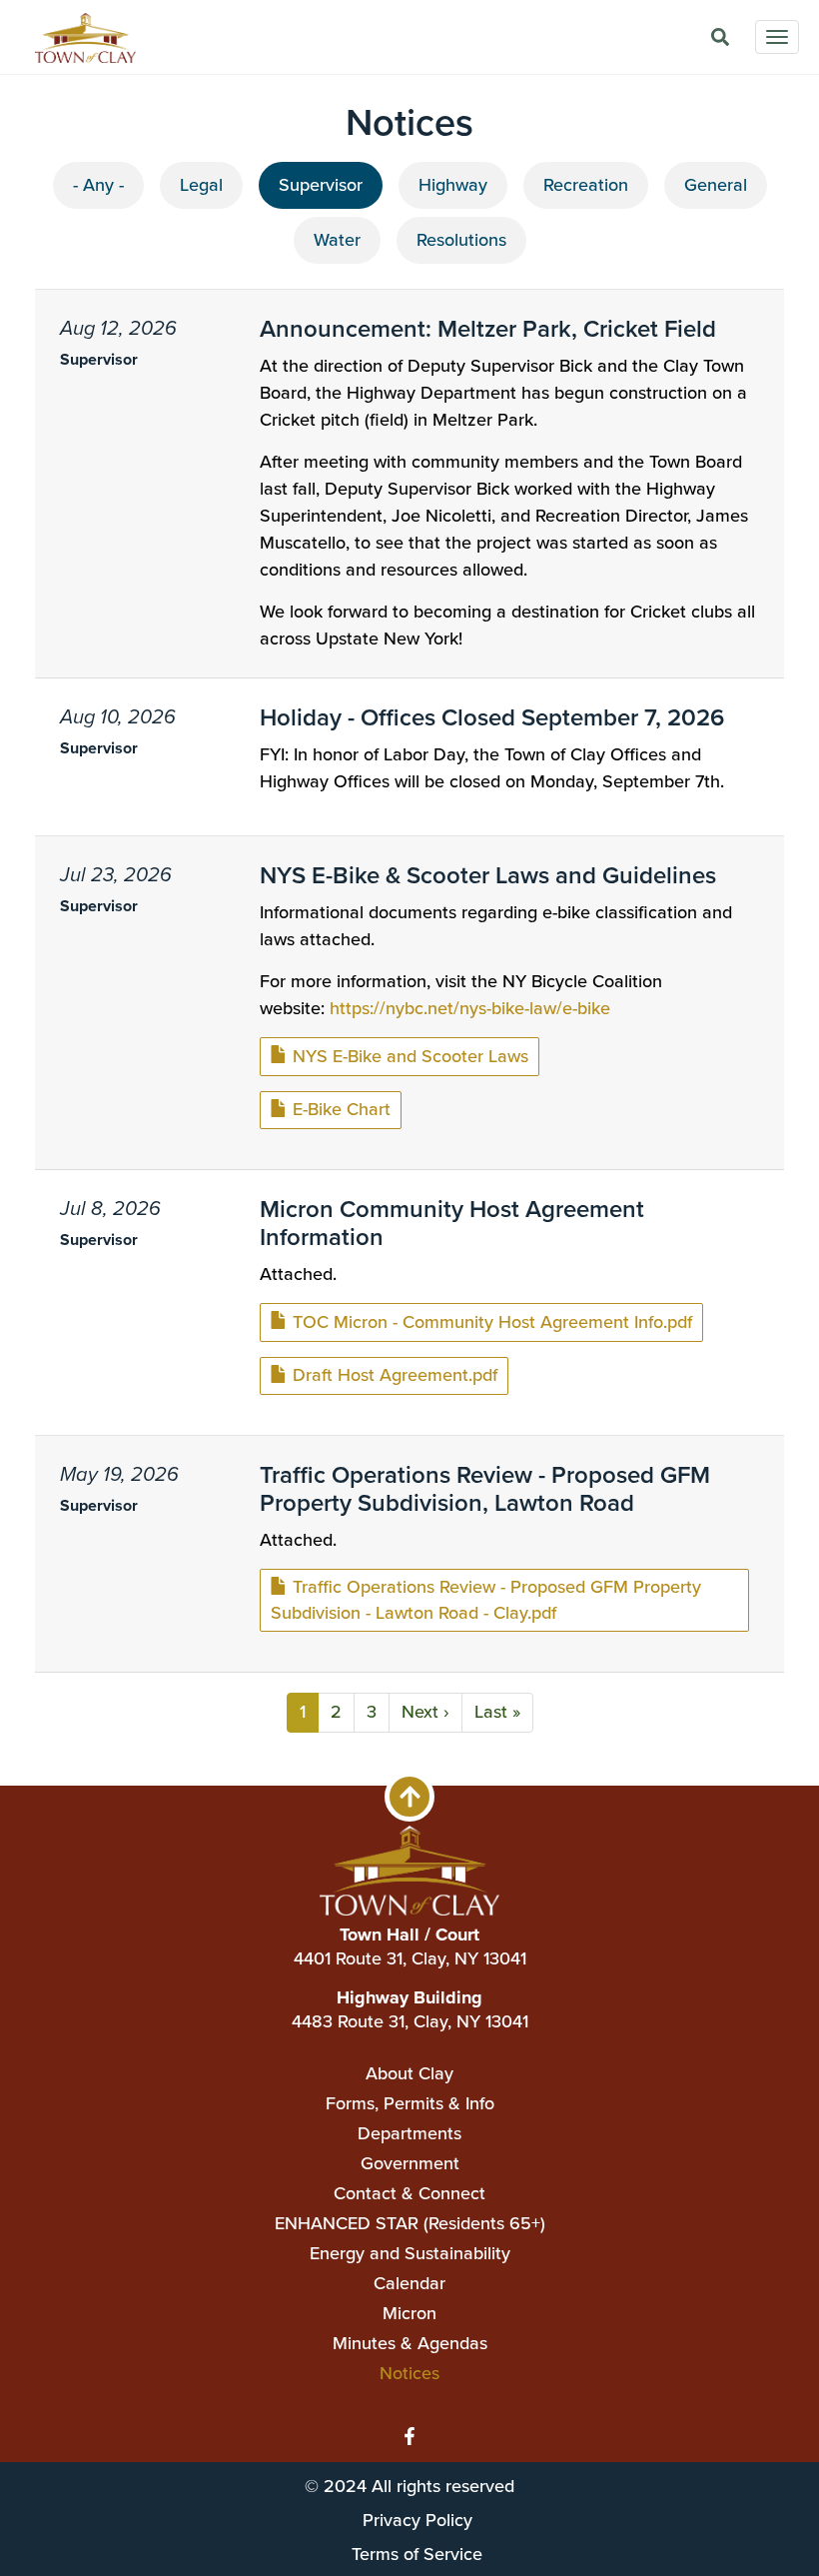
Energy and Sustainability (410, 2253)
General (716, 185)
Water (337, 240)
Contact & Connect (409, 2193)
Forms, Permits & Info (410, 2103)
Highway (453, 185)
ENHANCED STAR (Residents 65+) (410, 2223)
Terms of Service (417, 2554)
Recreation (586, 185)
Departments (409, 2133)
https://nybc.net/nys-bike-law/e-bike (470, 1008)
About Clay (409, 2073)
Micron (409, 2313)
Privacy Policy (417, 2520)
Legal (201, 185)
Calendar (409, 2283)
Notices (409, 2373)
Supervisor (321, 185)
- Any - (98, 185)
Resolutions (461, 240)
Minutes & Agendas (410, 2343)
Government (410, 2163)
